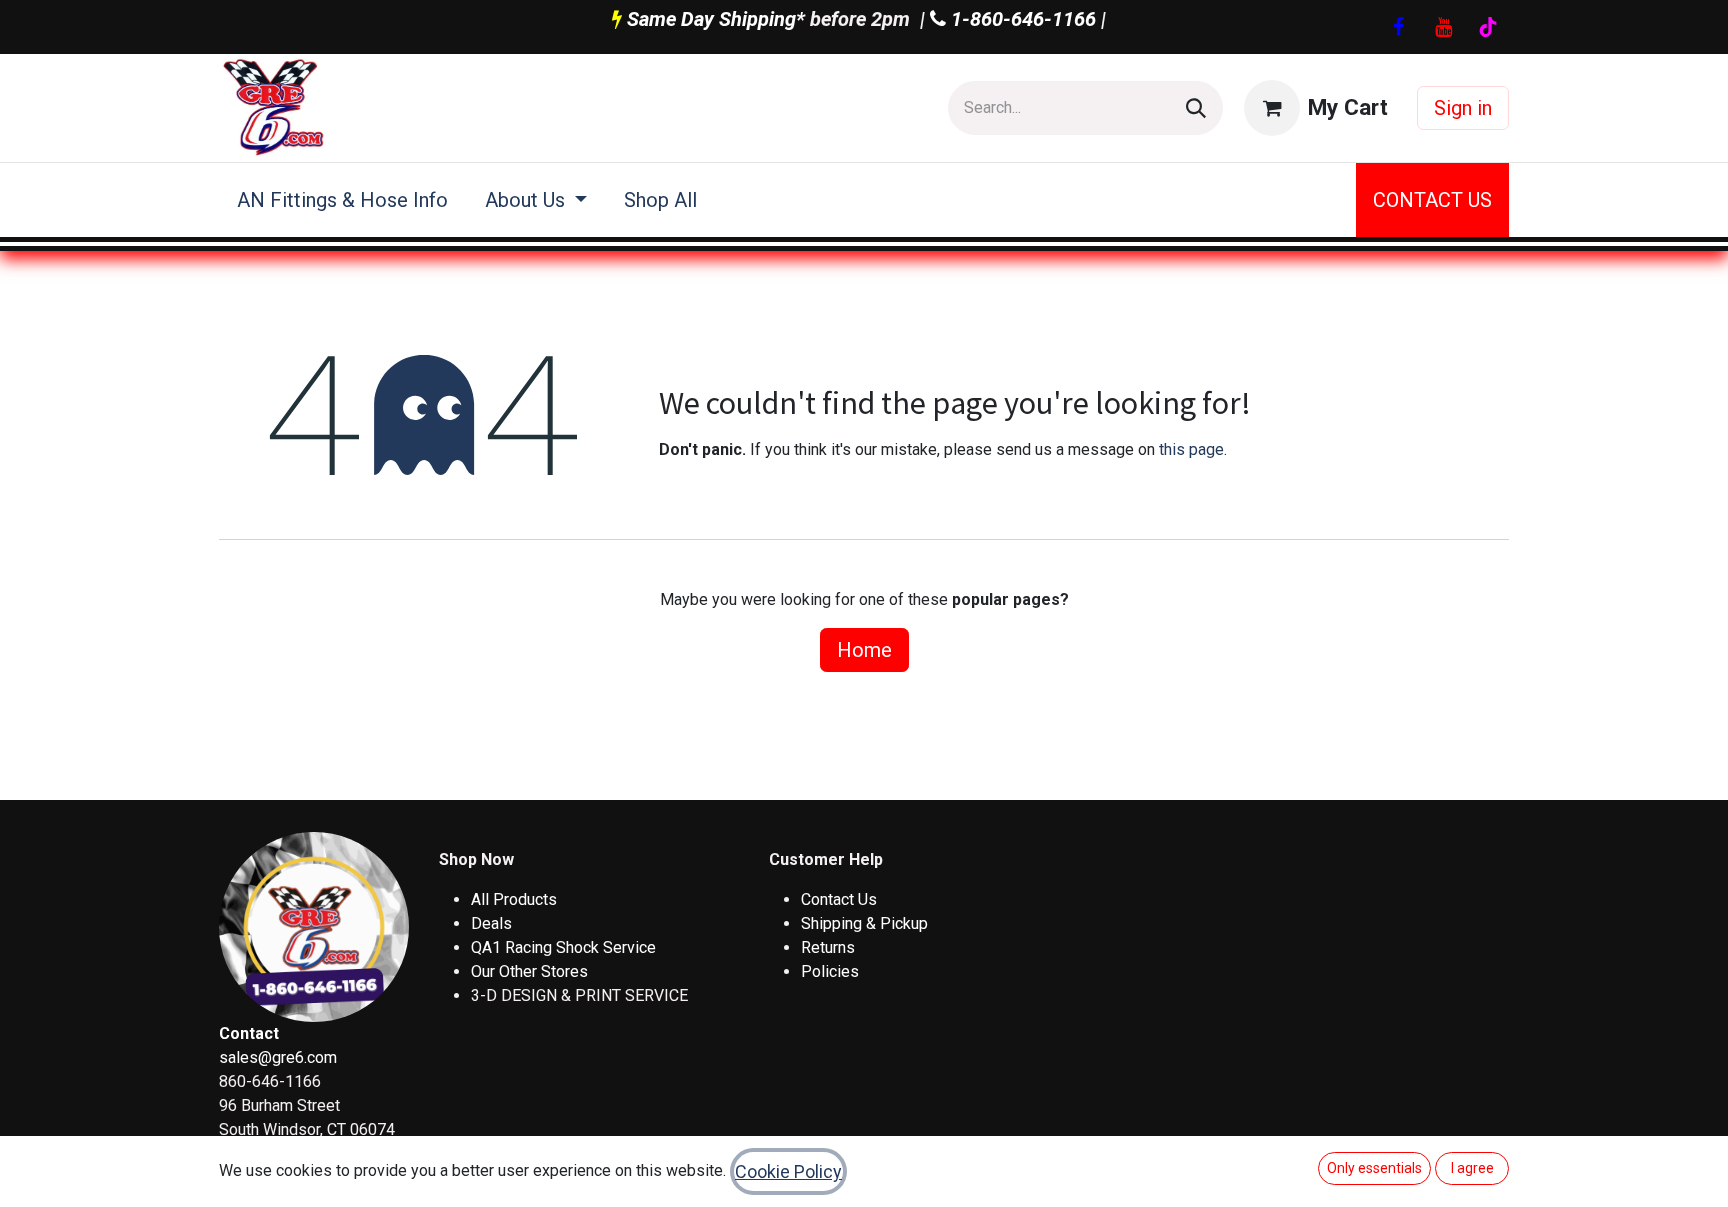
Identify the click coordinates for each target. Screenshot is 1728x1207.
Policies (830, 971)
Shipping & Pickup (864, 923)
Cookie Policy (788, 1171)
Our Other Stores (529, 971)
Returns (828, 947)
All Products (514, 899)
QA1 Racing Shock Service (563, 947)
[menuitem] (343, 200)
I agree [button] (1472, 1168)
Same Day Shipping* (716, 19)
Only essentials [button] (1374, 1168)
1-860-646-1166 (1021, 19)
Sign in (1463, 108)
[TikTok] (1488, 27)
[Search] (1196, 108)
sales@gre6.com (278, 1057)
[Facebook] (1398, 27)
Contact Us (839, 899)
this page (1191, 449)
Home (864, 650)
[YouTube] (1443, 27)
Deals (491, 923)
